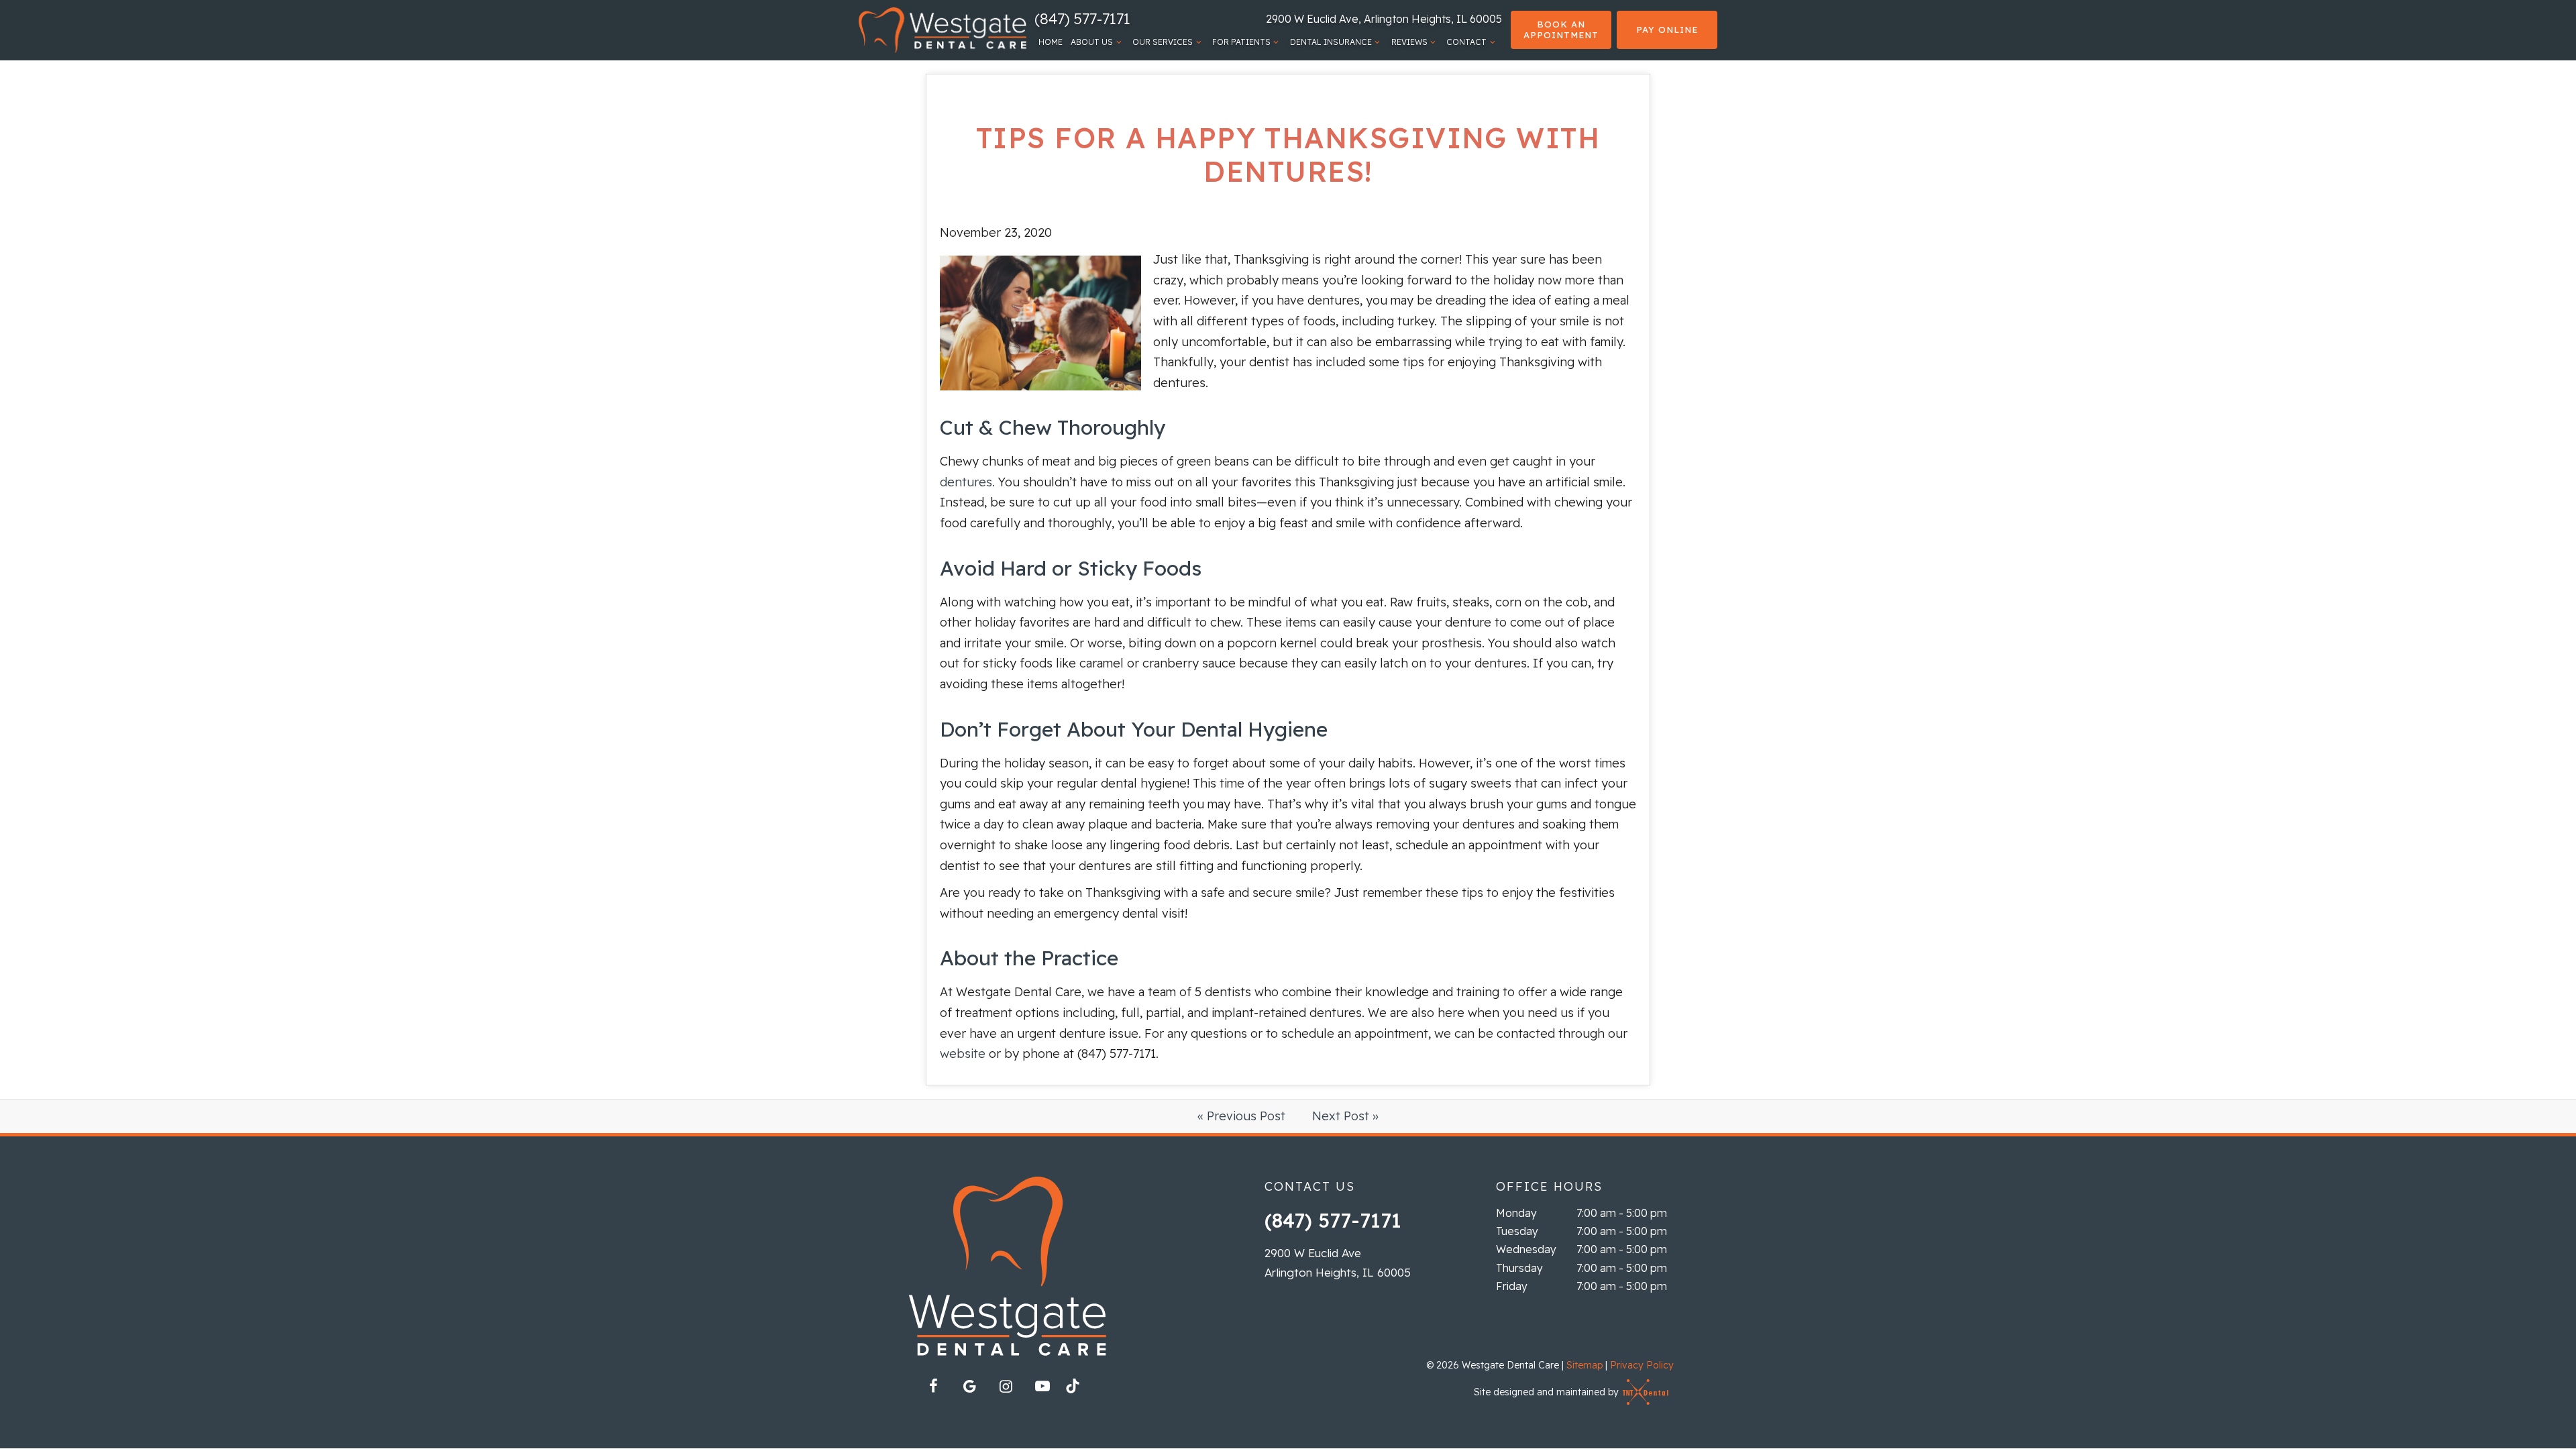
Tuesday (1517, 1231)
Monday (1516, 1213)
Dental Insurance (1331, 42)
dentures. (967, 482)
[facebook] (934, 1386)
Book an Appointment (1561, 30)
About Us (1092, 42)
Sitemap (1585, 1365)
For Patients (1241, 42)
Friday (1512, 1286)
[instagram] (1006, 1386)
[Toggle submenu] (1119, 42)
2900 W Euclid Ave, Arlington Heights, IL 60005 (1384, 19)
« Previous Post (1241, 1116)
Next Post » (1345, 1116)
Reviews (1409, 42)
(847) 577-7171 (1082, 19)
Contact (1466, 42)
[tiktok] (1079, 1390)
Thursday (1519, 1268)
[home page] (943, 30)
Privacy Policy (1642, 1365)
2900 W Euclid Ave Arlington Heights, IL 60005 (1338, 1263)
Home (1051, 42)
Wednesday (1526, 1249)
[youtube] (1042, 1386)
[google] (970, 1386)
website (963, 1054)
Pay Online (1667, 30)
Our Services (1163, 42)
